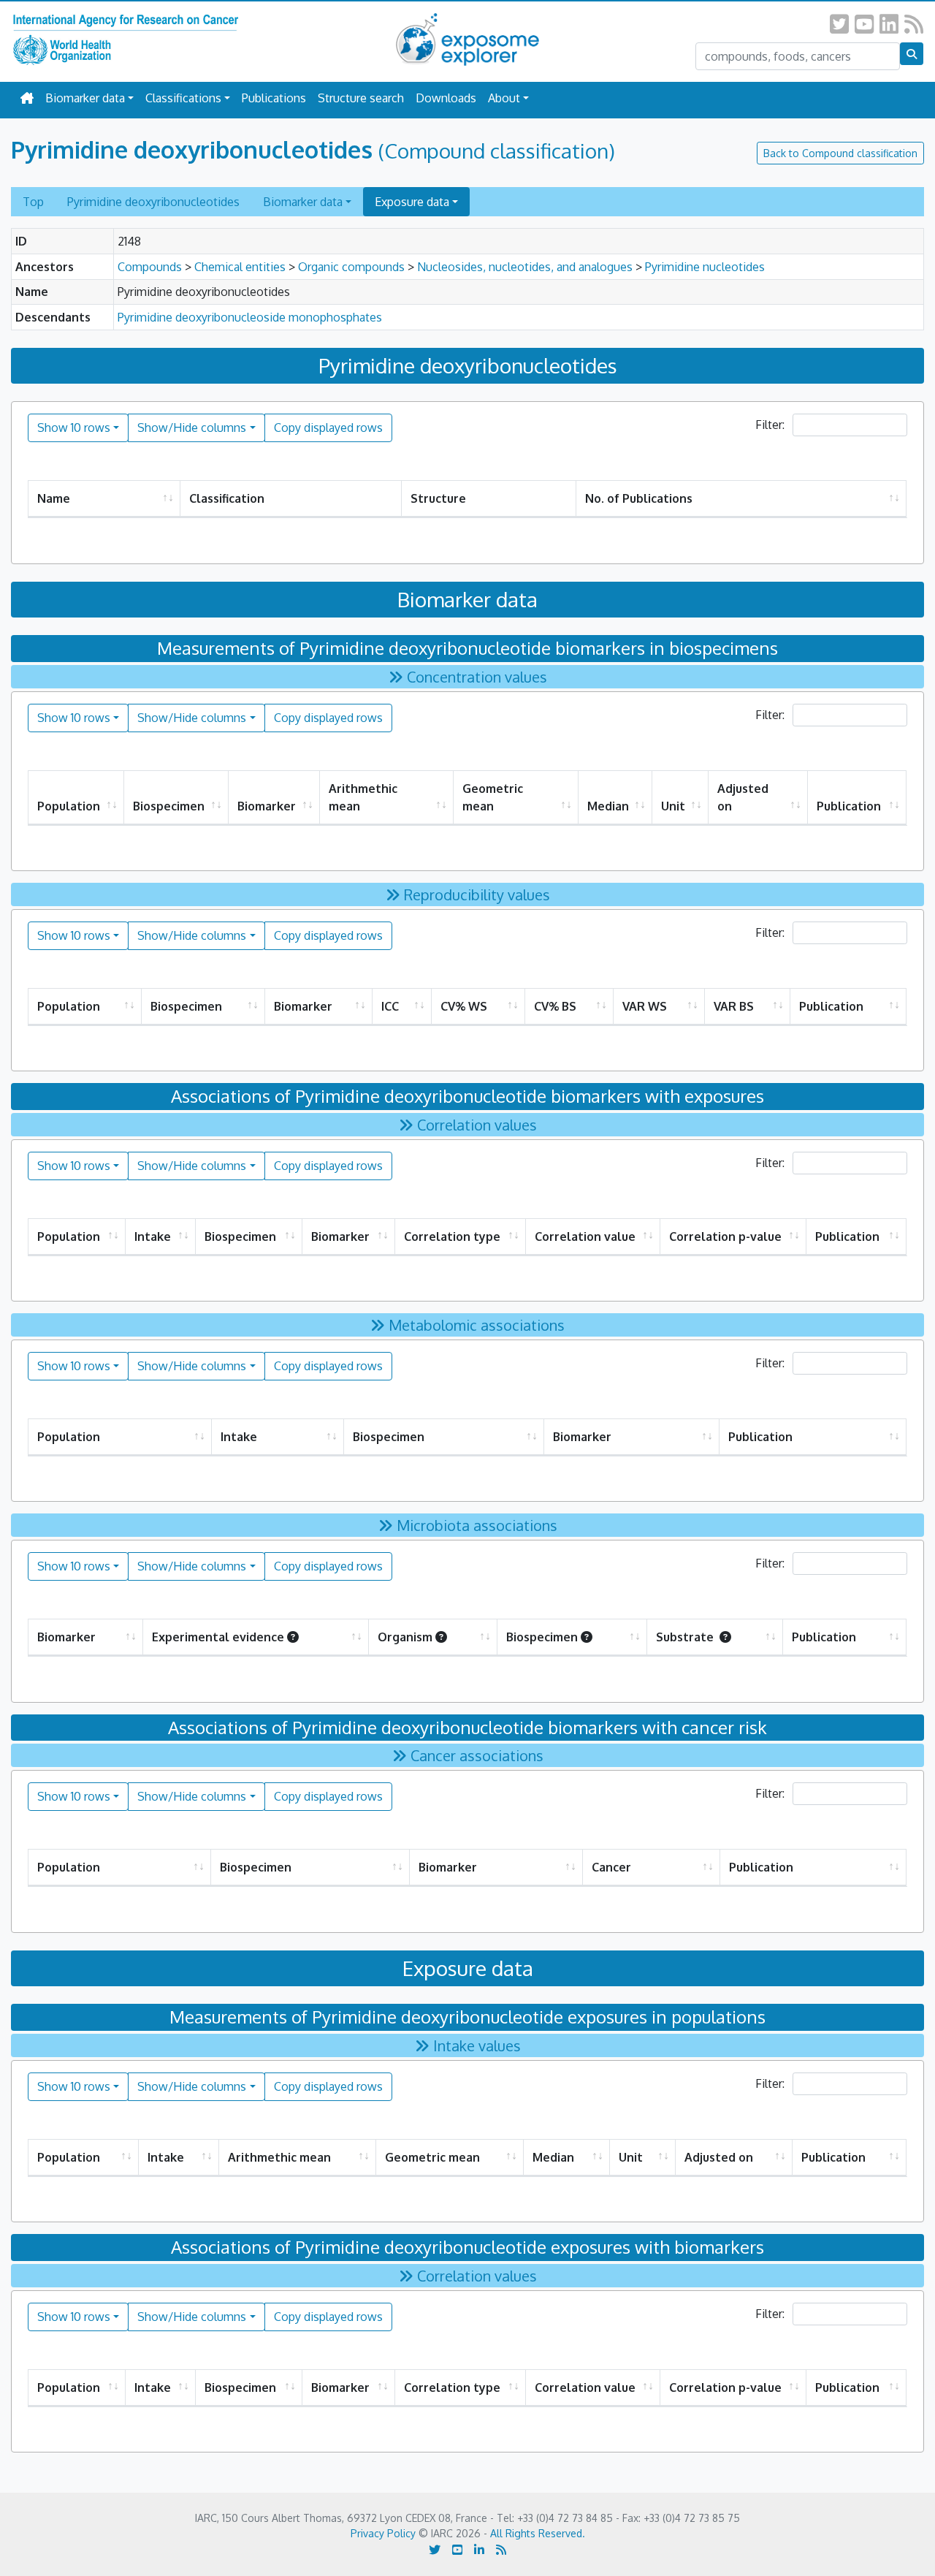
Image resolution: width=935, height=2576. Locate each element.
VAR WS (645, 1006)
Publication (849, 806)
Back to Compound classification (840, 153)
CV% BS (555, 1006)
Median (608, 806)
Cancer (611, 1867)
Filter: (771, 425)
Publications (274, 98)
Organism (405, 1637)
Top (33, 202)
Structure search (361, 98)
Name (54, 498)
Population (69, 806)
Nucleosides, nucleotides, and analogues (525, 267)
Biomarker (267, 806)
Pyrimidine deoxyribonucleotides (153, 202)
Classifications (183, 98)
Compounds (150, 267)
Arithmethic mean (363, 797)
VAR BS (734, 1006)
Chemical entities (240, 267)
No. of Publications (639, 498)
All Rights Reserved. (538, 2533)
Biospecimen (169, 806)
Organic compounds (351, 267)
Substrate (686, 1637)
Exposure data (412, 202)
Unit (673, 806)
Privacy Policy (383, 2533)
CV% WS (464, 1006)
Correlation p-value (725, 1236)
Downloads (446, 98)
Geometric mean (493, 797)
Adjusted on (743, 797)
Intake (153, 1236)
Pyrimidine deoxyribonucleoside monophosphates (250, 317)
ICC (390, 1006)
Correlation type (452, 1236)
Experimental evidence (218, 1637)
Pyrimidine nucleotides (705, 267)
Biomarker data (85, 98)
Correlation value (585, 1236)
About (504, 98)
